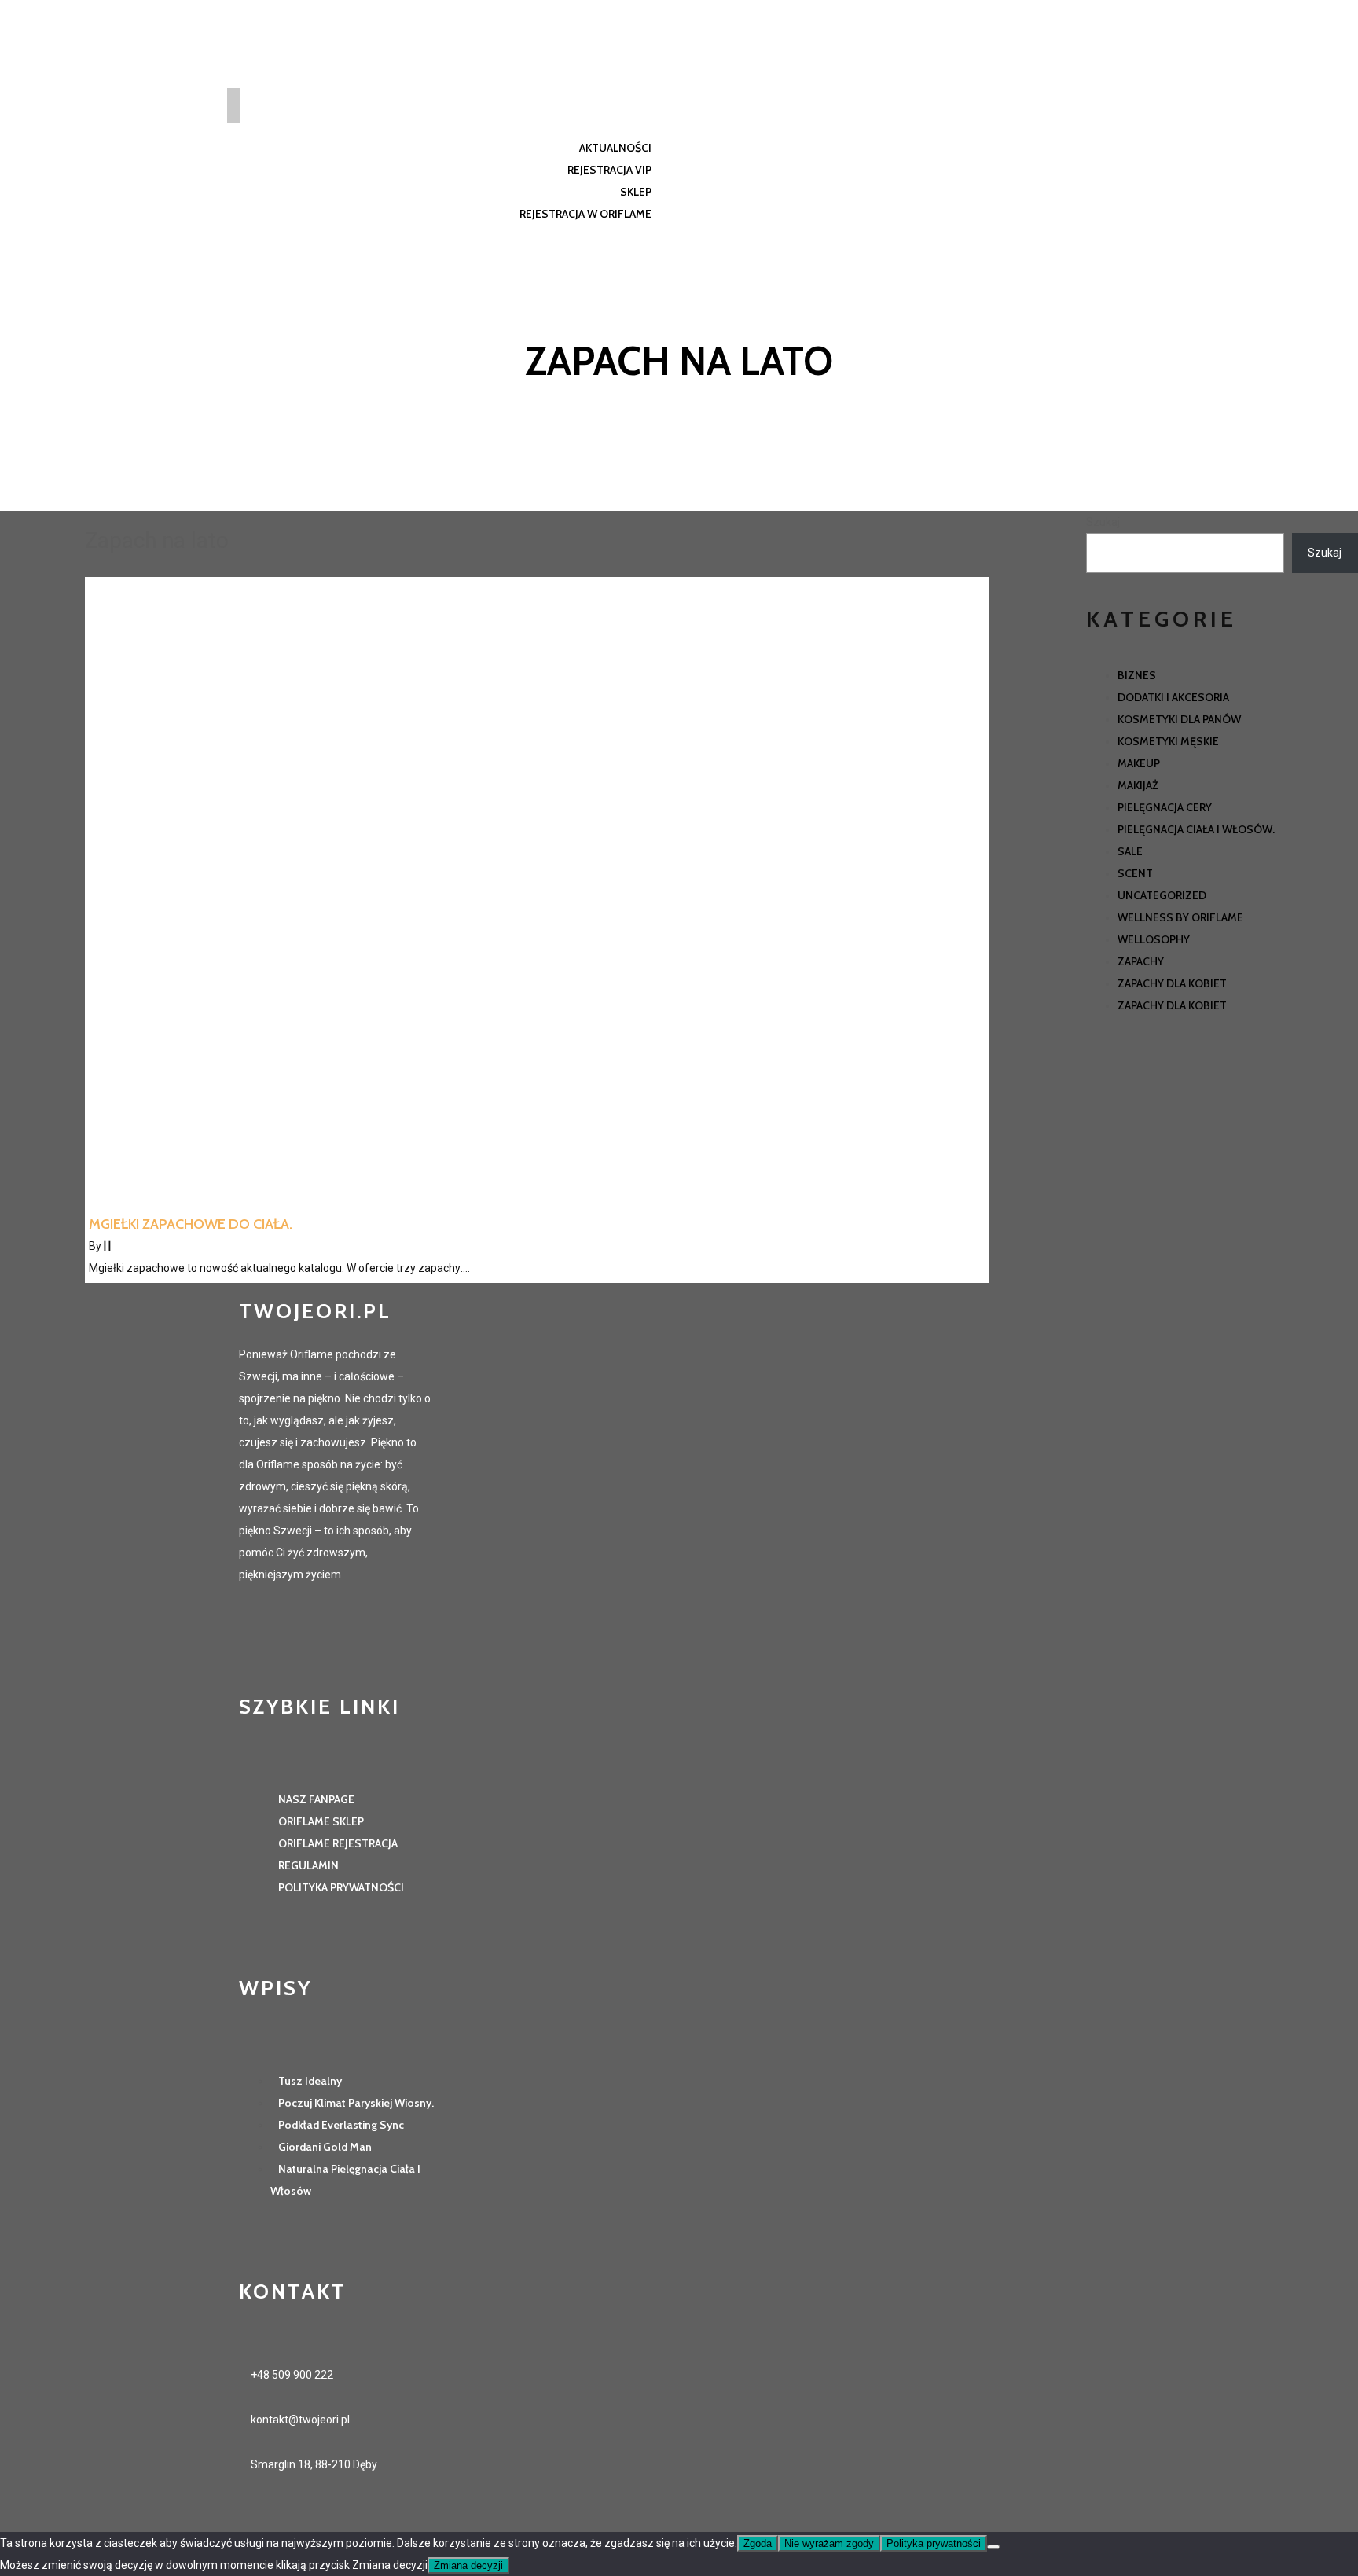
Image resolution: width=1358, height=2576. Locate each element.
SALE (1130, 851)
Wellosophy (1154, 939)
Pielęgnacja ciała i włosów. (1196, 829)
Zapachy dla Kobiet (1172, 983)
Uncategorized (1162, 895)
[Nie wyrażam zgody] (993, 2547)
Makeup (1139, 763)
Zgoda (758, 2543)
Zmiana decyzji (468, 2565)
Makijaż (1138, 785)
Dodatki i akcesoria (1173, 697)
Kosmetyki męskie (1168, 741)
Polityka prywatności (934, 2543)
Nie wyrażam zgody (829, 2543)
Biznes (1137, 675)
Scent (1135, 873)
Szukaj (1103, 522)
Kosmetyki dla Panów (1179, 719)
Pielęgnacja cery (1165, 807)
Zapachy (1141, 961)
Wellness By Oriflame (1180, 917)
